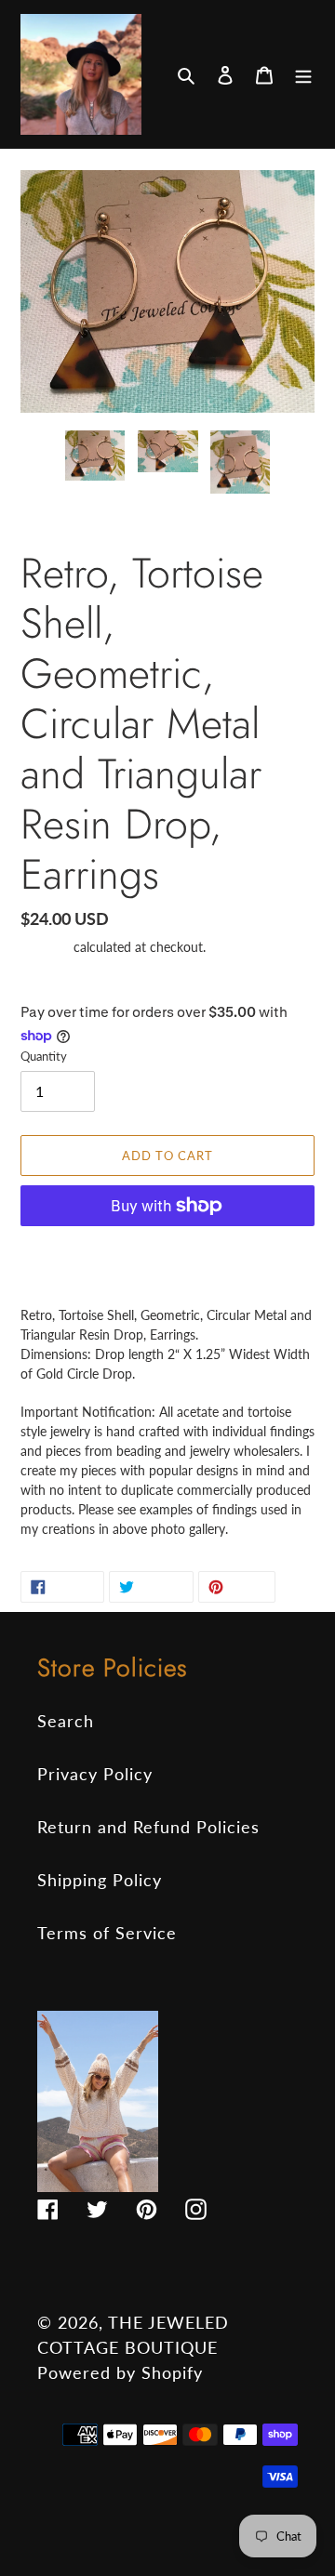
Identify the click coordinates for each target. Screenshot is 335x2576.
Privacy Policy (95, 1774)
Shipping (45, 947)
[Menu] (303, 74)
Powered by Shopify (120, 2372)
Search (66, 1721)
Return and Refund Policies (148, 1827)
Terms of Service (107, 1933)
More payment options (168, 1249)
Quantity (44, 1056)
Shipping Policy (100, 1880)
